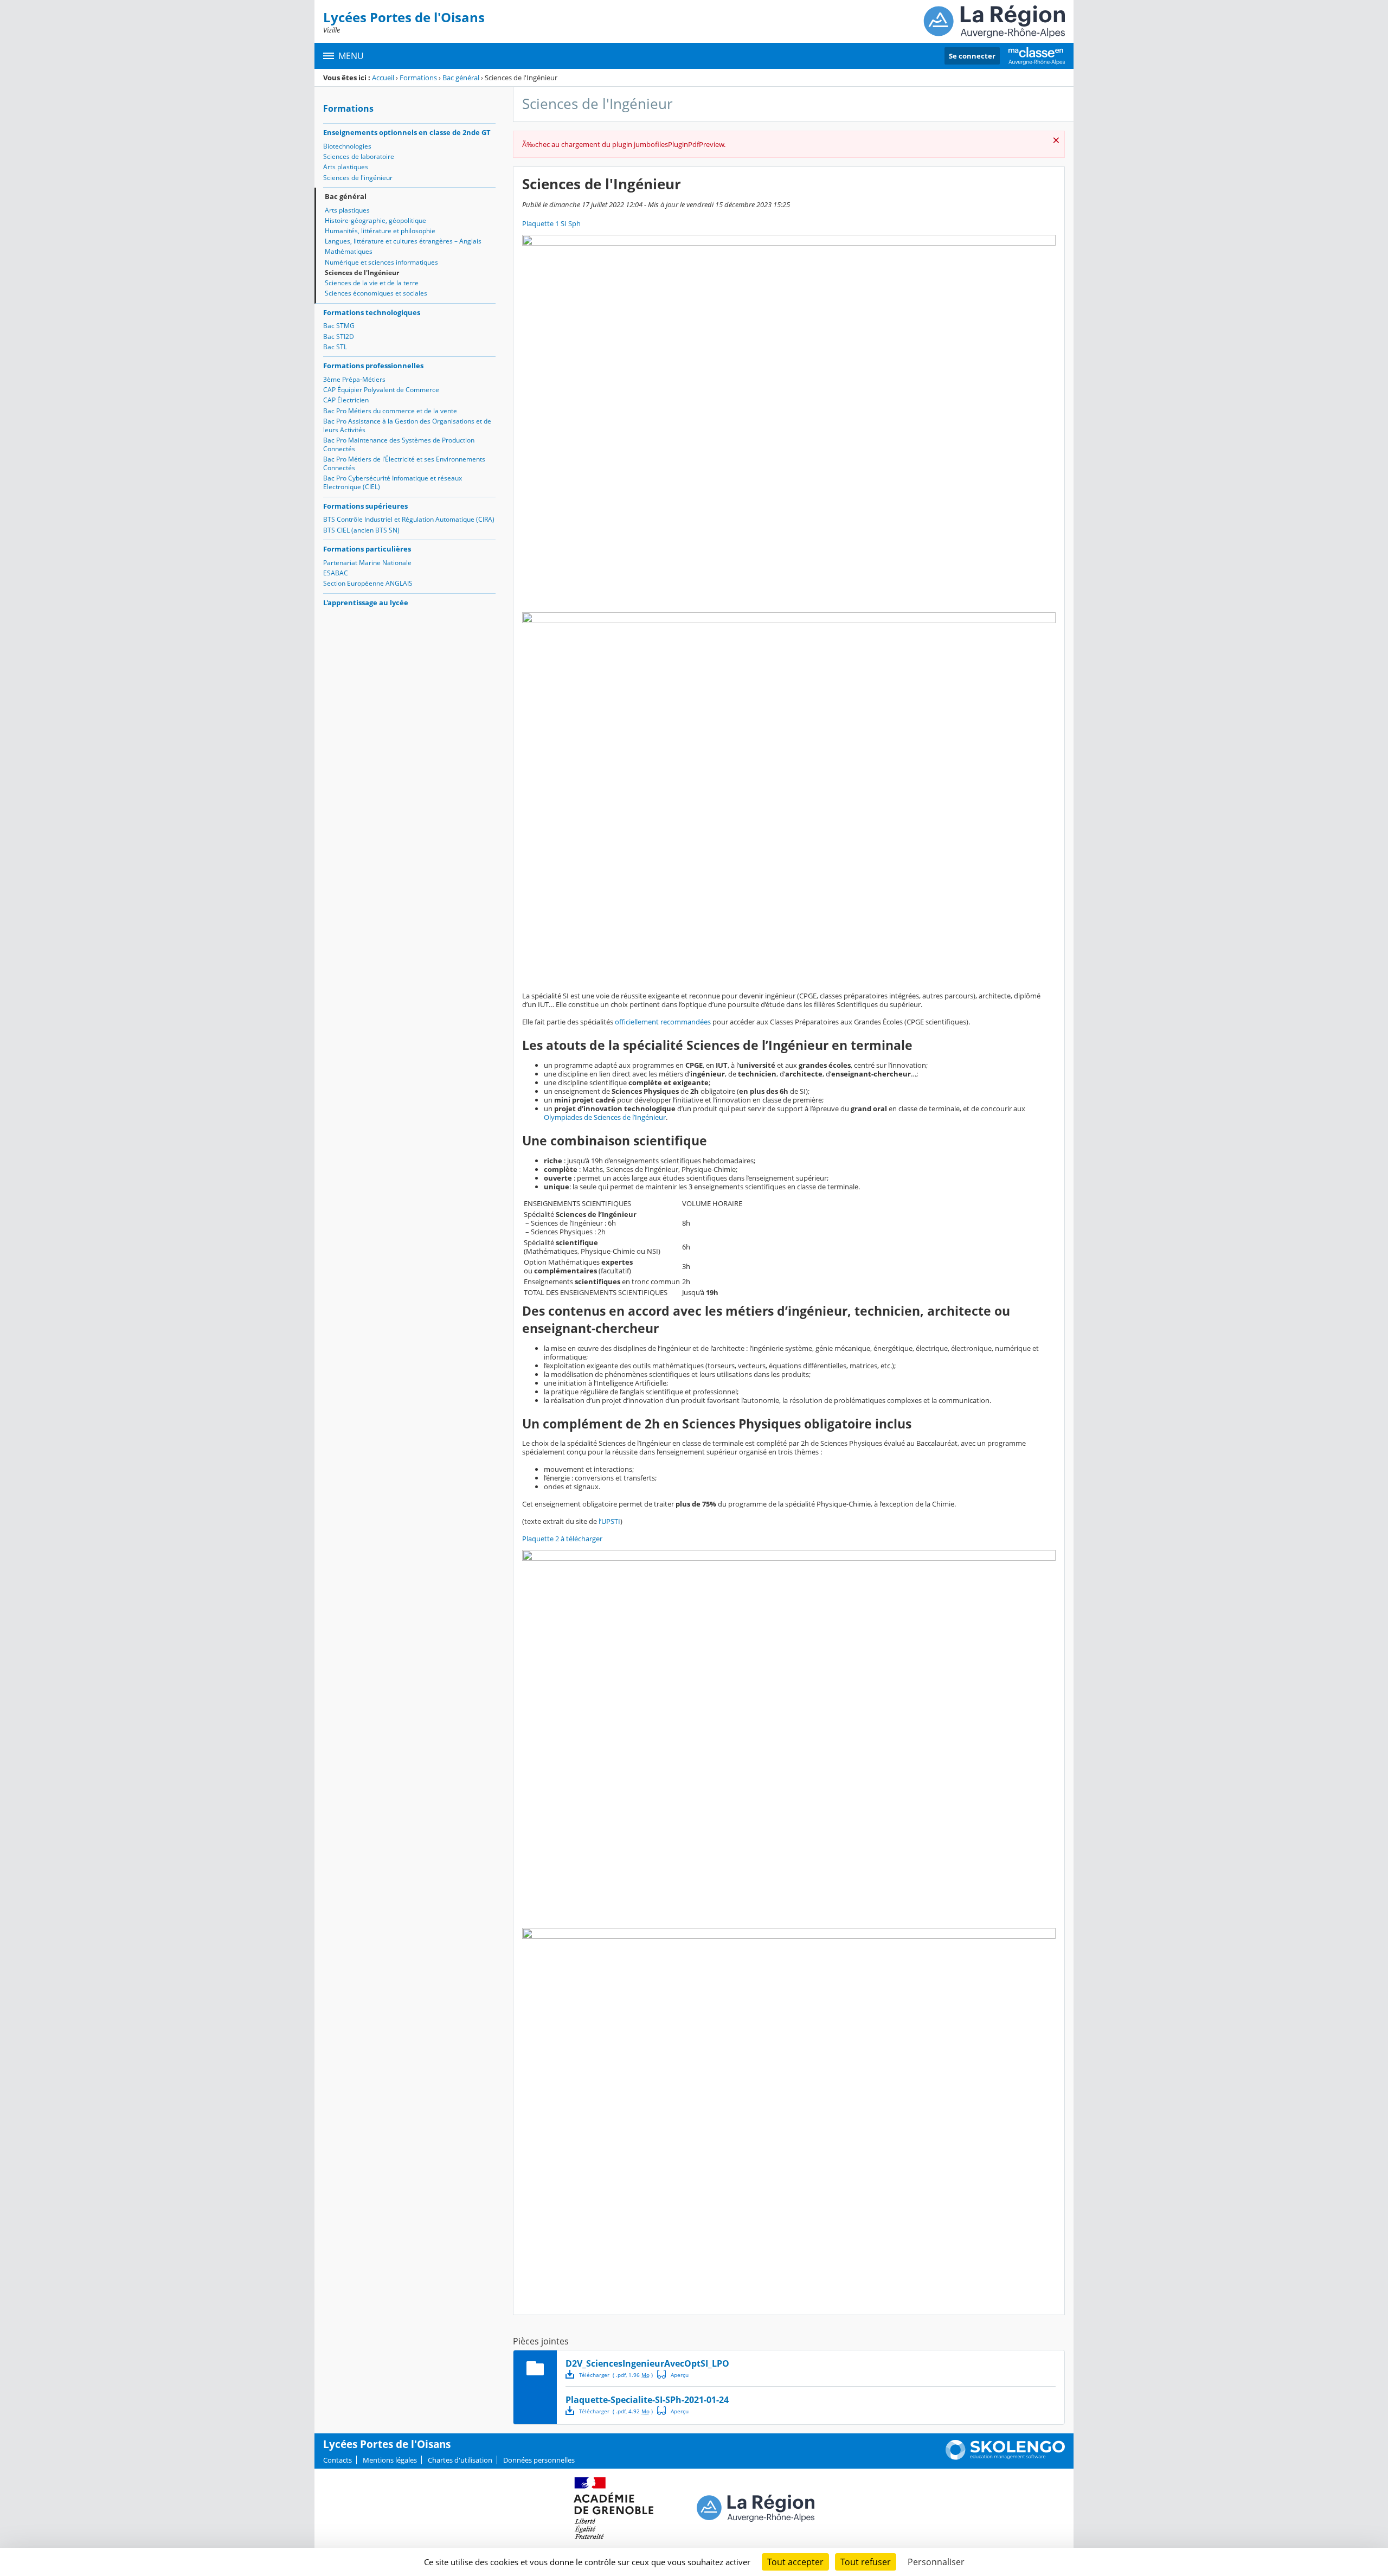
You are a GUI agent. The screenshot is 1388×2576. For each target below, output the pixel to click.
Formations (418, 78)
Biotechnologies (347, 146)
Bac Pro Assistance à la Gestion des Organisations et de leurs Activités (407, 425)
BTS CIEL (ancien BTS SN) (361, 530)
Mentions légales (390, 2460)
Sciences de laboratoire (359, 156)
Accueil (383, 78)
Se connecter (972, 56)
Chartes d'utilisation (460, 2460)
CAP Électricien (346, 400)
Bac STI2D (339, 337)
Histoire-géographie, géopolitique (375, 220)
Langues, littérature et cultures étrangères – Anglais (403, 241)
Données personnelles (539, 2460)
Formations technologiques (372, 312)
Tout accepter (795, 2562)
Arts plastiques (346, 167)
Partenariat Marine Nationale (367, 563)
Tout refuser (866, 2562)
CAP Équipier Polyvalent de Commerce (381, 390)
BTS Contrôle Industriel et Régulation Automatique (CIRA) (409, 519)
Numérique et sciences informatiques (381, 262)
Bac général (461, 78)
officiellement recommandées (663, 1022)
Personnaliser (936, 2562)
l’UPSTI (609, 1521)
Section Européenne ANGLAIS (368, 583)
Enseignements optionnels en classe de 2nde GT (407, 132)
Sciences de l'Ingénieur (362, 273)
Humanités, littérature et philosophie (380, 231)
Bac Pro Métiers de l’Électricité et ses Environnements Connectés (404, 463)
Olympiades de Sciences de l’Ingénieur (605, 1117)
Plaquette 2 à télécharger (562, 1539)
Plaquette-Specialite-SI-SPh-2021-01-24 (647, 2400)
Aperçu (673, 2374)
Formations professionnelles (373, 366)
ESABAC (336, 573)
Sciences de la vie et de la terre (372, 283)
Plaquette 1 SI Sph (551, 223)
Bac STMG (339, 326)
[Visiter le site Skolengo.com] (1005, 2457)
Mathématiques (349, 251)
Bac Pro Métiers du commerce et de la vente (390, 411)
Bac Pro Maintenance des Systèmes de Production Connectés (399, 444)
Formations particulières (367, 549)
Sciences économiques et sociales (376, 293)
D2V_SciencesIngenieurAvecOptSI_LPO (647, 2363)
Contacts (338, 2460)
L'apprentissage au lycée (366, 603)
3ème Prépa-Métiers (354, 379)
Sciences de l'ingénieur (358, 178)
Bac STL (335, 347)
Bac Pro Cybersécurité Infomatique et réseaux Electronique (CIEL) (393, 482)
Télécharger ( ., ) (616, 2375)
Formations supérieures (365, 506)
